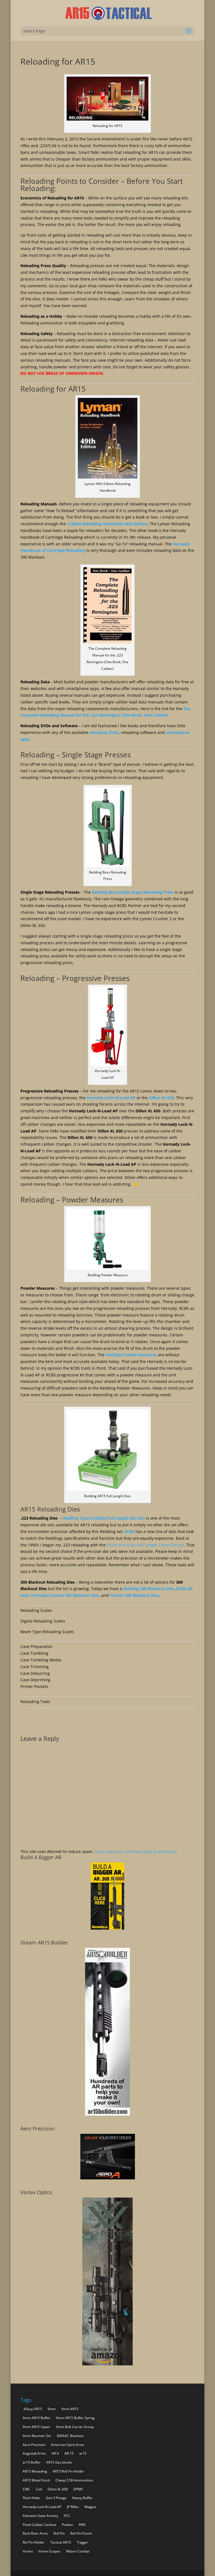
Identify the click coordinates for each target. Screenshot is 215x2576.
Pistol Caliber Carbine (39, 2525)
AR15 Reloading (35, 2471)
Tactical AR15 (61, 2542)
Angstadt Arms (34, 2453)
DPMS (78, 2489)
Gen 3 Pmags (56, 2498)
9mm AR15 (70, 2409)
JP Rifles (73, 2507)
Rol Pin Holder (34, 2542)
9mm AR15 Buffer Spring (75, 2418)
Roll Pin (59, 2533)
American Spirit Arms (68, 2445)
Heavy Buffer (82, 2498)
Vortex (28, 2551)
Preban (67, 2525)
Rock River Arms (35, 2533)
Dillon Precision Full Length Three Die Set (145, 1545)
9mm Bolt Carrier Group (75, 2427)
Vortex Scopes (49, 2551)
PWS (82, 2525)
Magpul (90, 2507)
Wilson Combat (78, 2551)
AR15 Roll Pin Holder (68, 2471)
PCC (67, 2516)
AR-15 (69, 2453)
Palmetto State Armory (40, 2516)
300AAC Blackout (70, 2436)
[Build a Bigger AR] (107, 1928)
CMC (26, 2489)
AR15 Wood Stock (36, 2480)
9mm (52, 2409)
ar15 (83, 2453)
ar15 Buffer (32, 2462)
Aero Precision (34, 2445)
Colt (39, 2489)
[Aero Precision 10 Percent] (108, 2178)
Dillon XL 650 (58, 2489)
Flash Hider (31, 2498)
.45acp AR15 (32, 2409)
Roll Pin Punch (81, 2533)
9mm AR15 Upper (37, 2427)
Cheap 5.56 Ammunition (74, 2480)
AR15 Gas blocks (59, 2462)
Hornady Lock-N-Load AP (111, 1098)
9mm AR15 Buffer (37, 2418)
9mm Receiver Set (37, 2436)
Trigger (82, 2542)
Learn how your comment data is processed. (136, 1851)
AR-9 (55, 2453)
